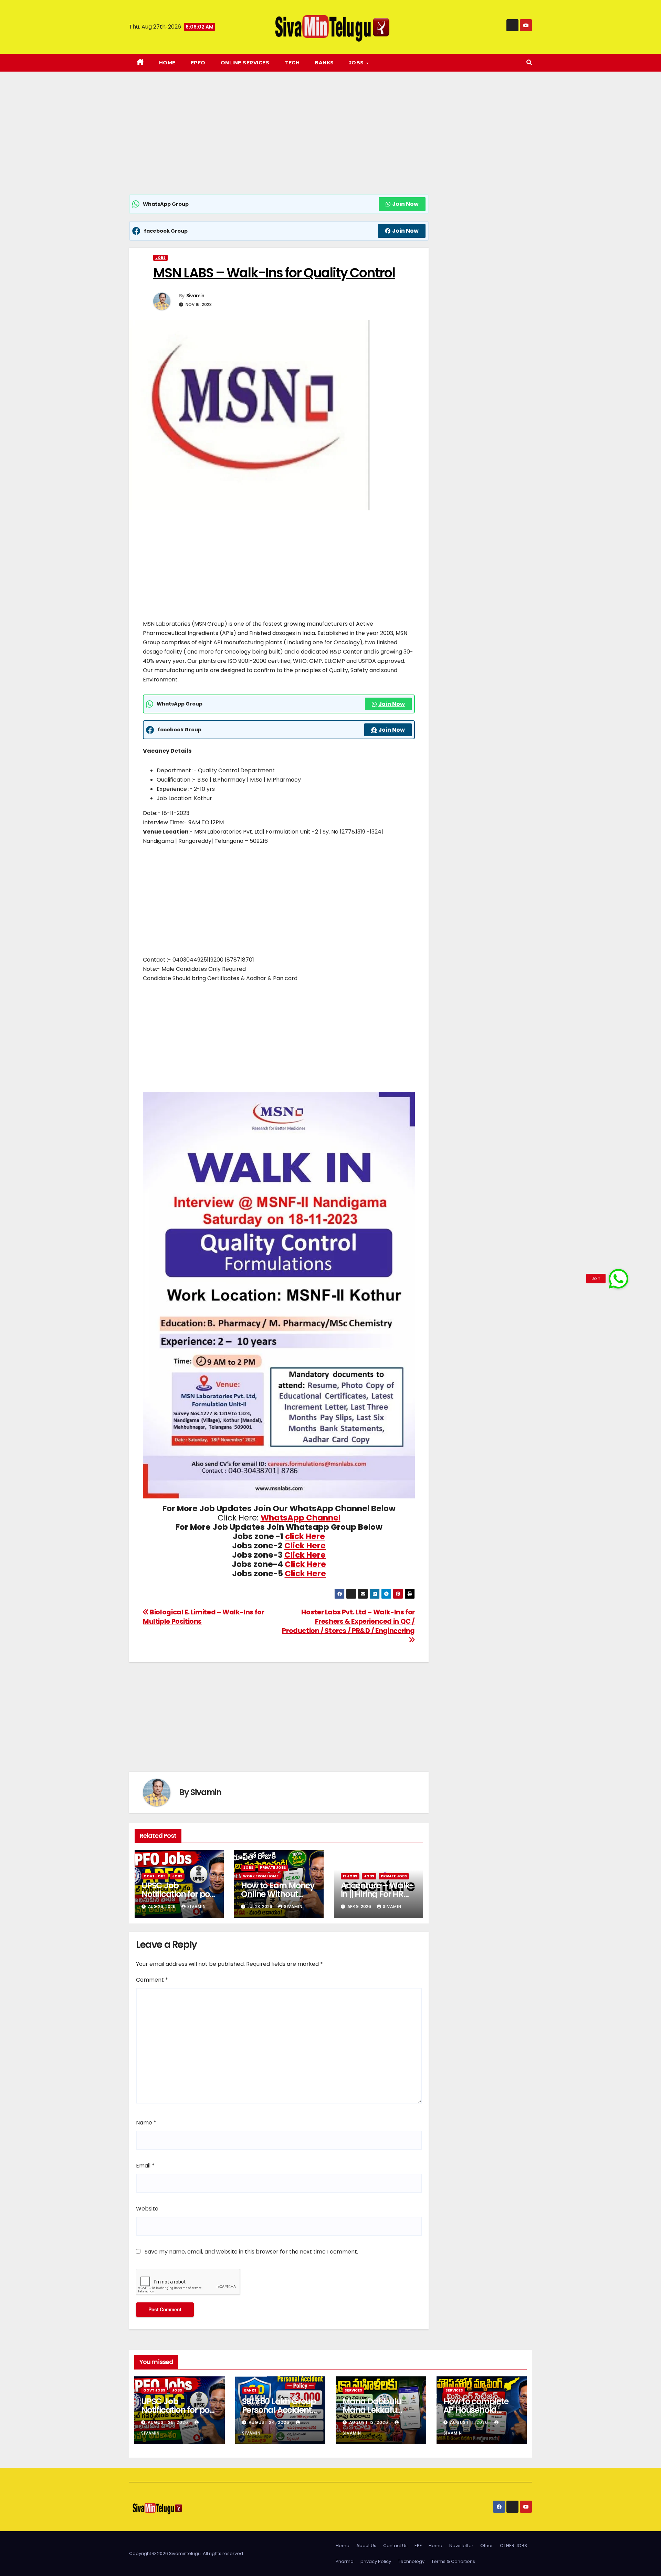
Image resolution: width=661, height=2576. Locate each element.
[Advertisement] (279, 143)
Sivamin (195, 296)
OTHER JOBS (513, 2546)
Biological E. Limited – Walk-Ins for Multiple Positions (203, 1617)
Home (167, 63)
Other (487, 2546)
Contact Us (395, 2546)
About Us (366, 2546)
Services (353, 2390)
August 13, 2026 (369, 2422)
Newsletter (461, 2546)
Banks (324, 63)
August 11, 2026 (470, 2422)
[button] (529, 62)
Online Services (245, 63)
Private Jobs (273, 1868)
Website (147, 2209)
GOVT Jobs (155, 1876)
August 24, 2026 (270, 2422)
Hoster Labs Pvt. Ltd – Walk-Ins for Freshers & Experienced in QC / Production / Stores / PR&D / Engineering (348, 1621)
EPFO (198, 63)
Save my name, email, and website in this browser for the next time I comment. (251, 2252)
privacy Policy (376, 2561)
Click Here (305, 1546)
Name (146, 2123)
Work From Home (261, 1876)
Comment (152, 1980)
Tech (292, 63)
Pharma (345, 2561)
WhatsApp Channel (301, 1518)
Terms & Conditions (453, 2561)
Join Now (405, 204)
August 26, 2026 (169, 2422)
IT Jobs (350, 1876)
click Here (305, 1536)
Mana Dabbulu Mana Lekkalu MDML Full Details (376, 2410)
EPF (418, 2546)
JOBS (357, 63)
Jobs (160, 258)
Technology (411, 2561)
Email (145, 2166)
